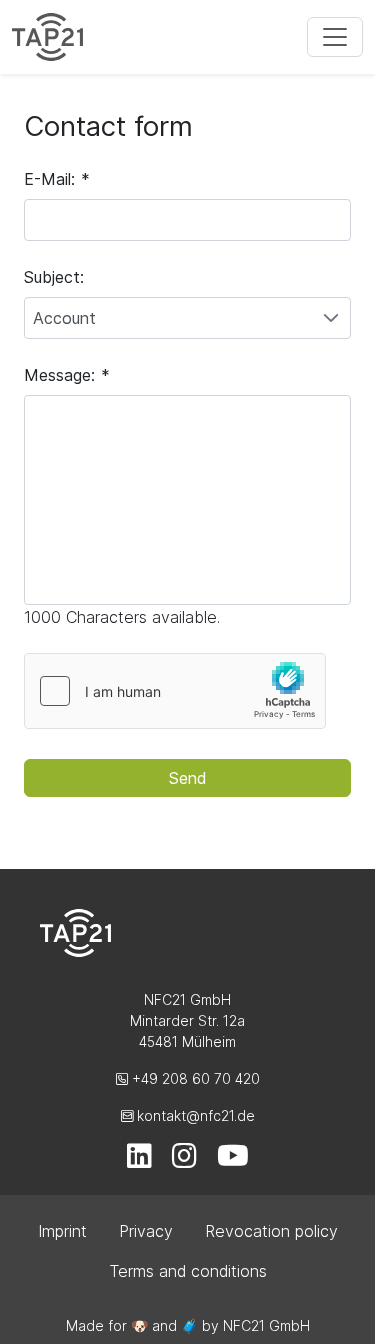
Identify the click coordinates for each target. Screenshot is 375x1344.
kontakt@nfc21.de (194, 1115)
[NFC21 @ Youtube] (233, 1160)
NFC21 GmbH (266, 1325)
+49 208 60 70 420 (194, 1078)
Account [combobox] (64, 318)
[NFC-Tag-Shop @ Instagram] (184, 1160)
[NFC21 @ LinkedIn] (139, 1160)
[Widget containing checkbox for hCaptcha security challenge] (175, 691)
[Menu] (335, 37)
